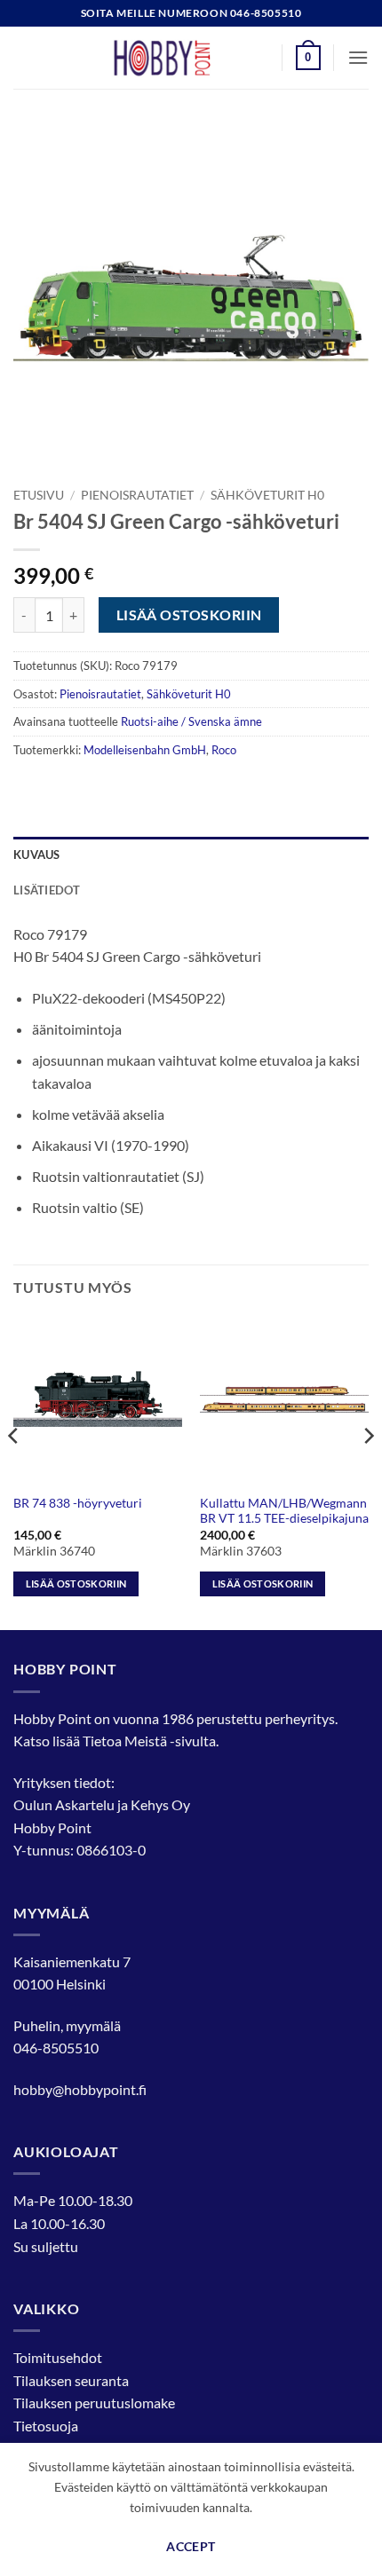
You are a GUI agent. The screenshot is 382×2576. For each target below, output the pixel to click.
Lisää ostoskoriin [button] (76, 1583)
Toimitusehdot (58, 2357)
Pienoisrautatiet (137, 495)
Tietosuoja (46, 2426)
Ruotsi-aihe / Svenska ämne (191, 721)
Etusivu (39, 495)
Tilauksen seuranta (71, 2380)
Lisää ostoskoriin (189, 615)
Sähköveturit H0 (267, 495)
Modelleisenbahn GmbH (145, 750)
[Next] (368, 1471)
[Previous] (14, 1471)
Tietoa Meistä (125, 1741)
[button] (308, 58)
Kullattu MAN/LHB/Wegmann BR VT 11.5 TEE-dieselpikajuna (284, 1511)
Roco (224, 750)
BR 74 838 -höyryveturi (78, 1503)
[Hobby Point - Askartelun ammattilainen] (179, 58)
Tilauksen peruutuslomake (94, 2403)
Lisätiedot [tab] (47, 890)
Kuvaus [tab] (37, 855)
